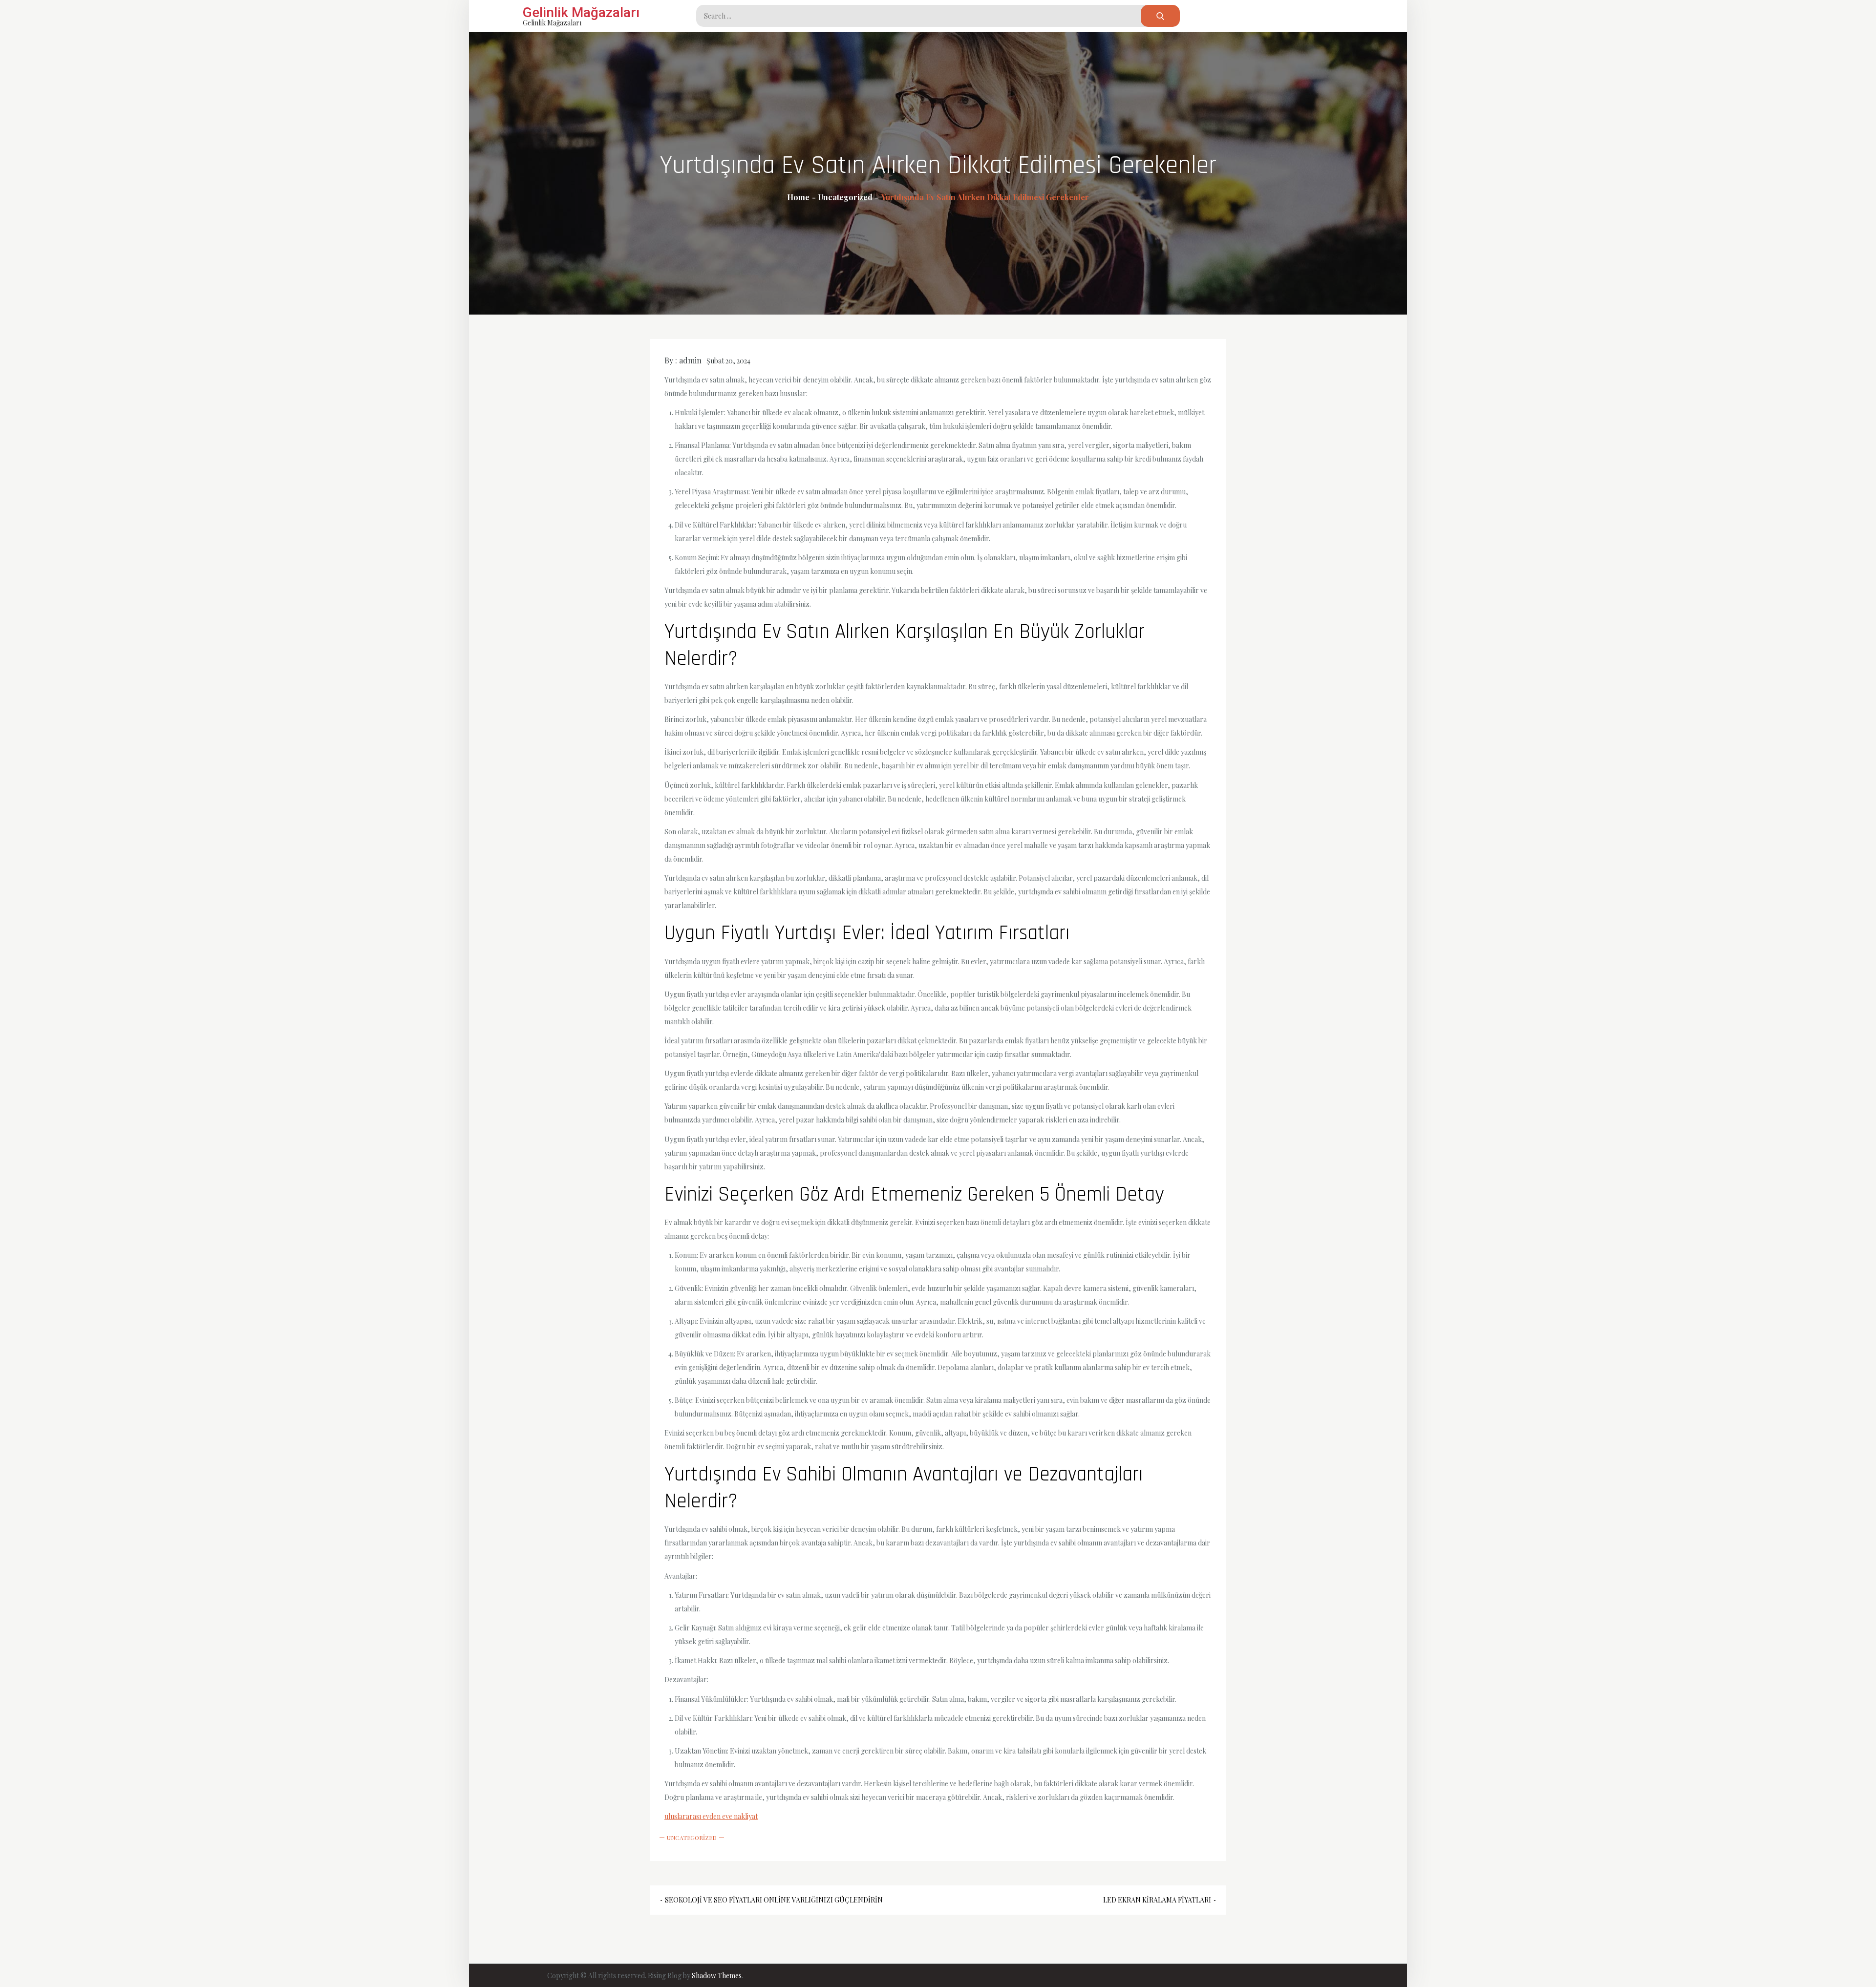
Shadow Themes (717, 1976)
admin (690, 360)
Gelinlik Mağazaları (581, 12)
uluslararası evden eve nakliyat (711, 1816)
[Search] (1160, 16)
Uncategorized (692, 1838)
